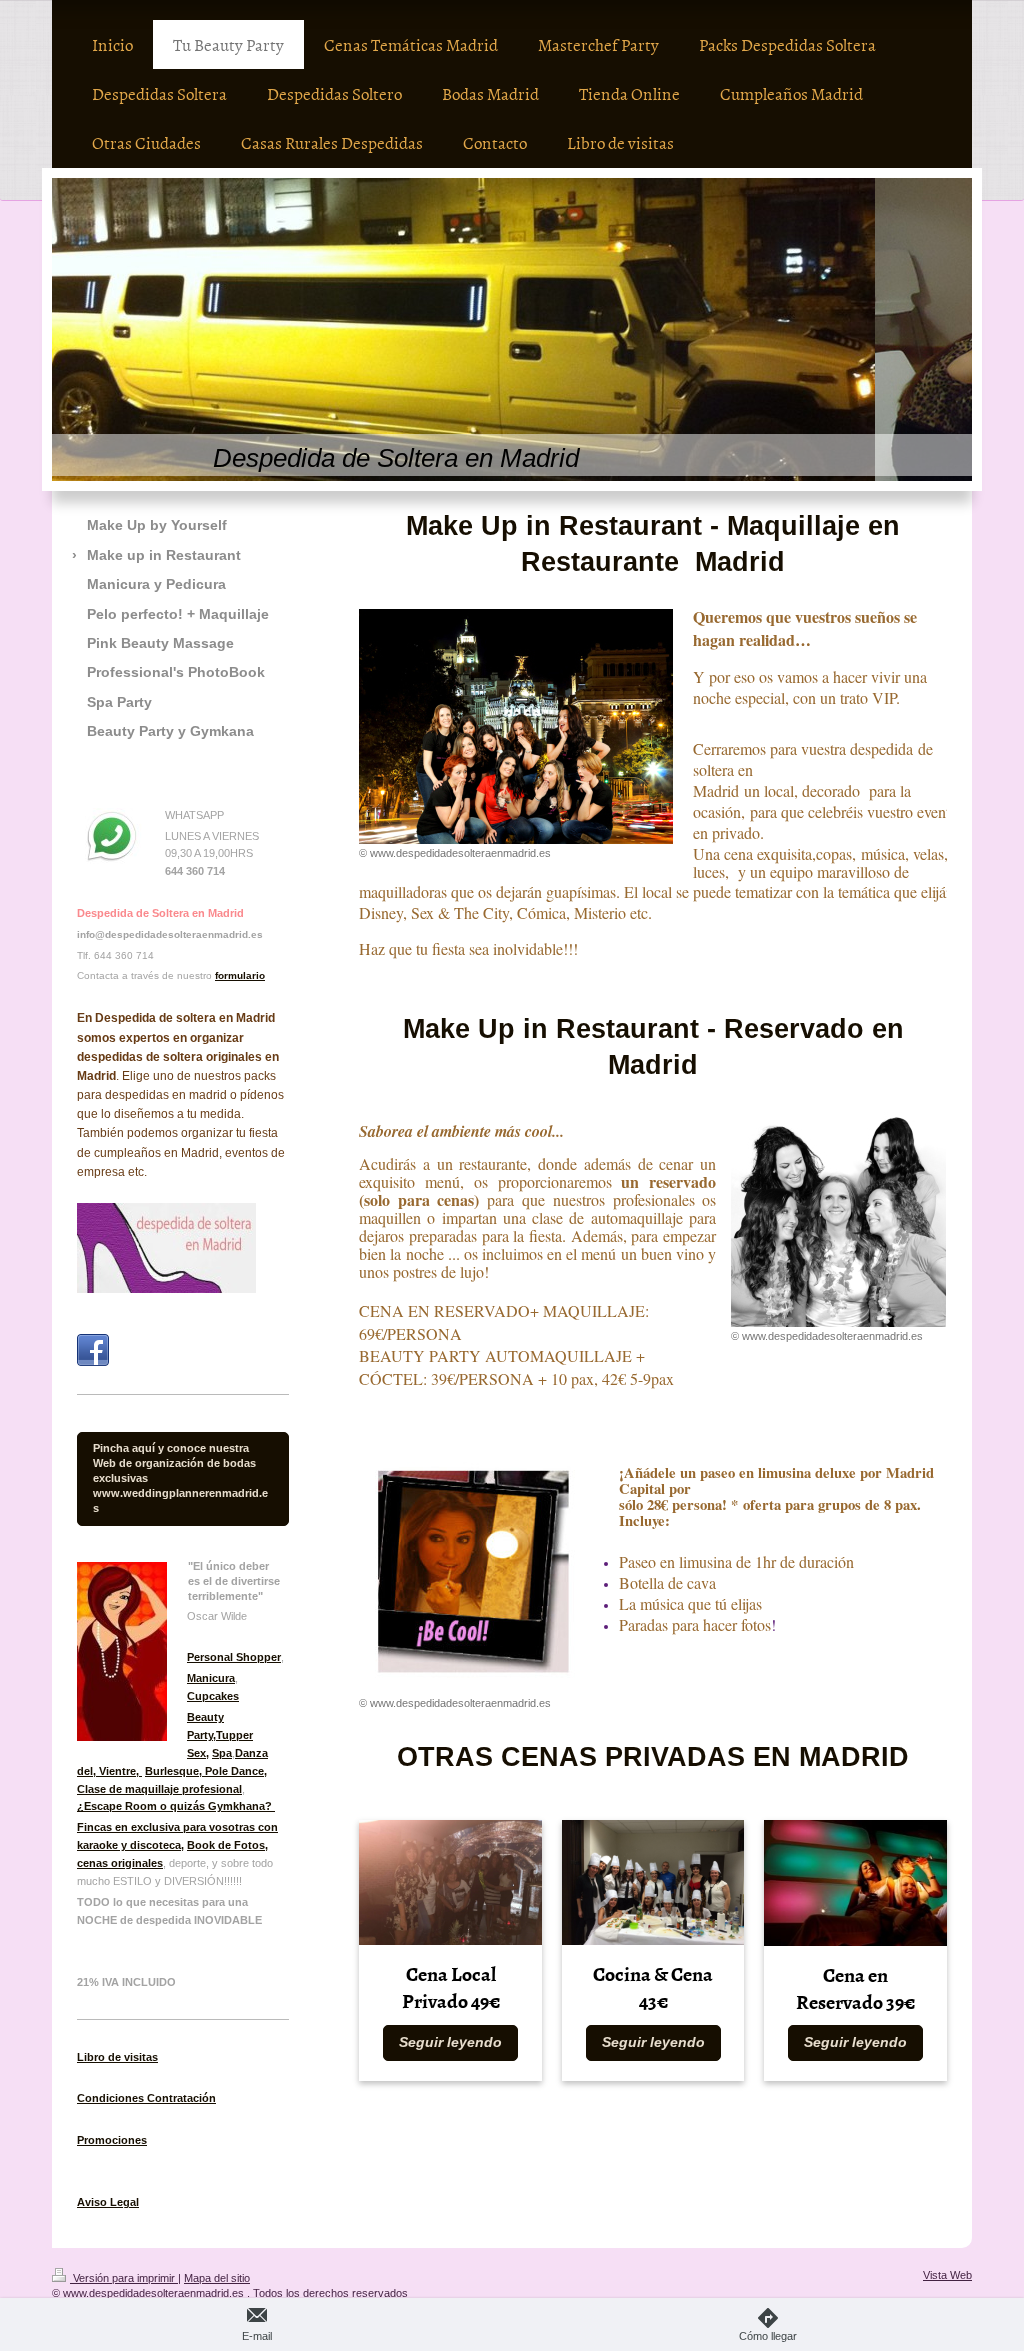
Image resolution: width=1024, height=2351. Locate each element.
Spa (222, 1753)
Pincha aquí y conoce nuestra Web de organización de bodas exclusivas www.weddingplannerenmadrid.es (180, 1478)
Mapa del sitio (217, 2278)
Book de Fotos (226, 1845)
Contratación (180, 2098)
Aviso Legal (108, 2202)
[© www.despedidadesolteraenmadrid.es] (516, 726)
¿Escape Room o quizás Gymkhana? (176, 1806)
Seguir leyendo (450, 2042)
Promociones (112, 2140)
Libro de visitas (117, 2057)
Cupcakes (213, 1696)
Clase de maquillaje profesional (159, 1789)
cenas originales (120, 1863)
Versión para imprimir (124, 2278)
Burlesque (172, 1771)
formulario (240, 975)
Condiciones (110, 2098)
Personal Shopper (234, 1657)
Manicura (211, 1678)
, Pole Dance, (233, 1771)
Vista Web (947, 2275)
